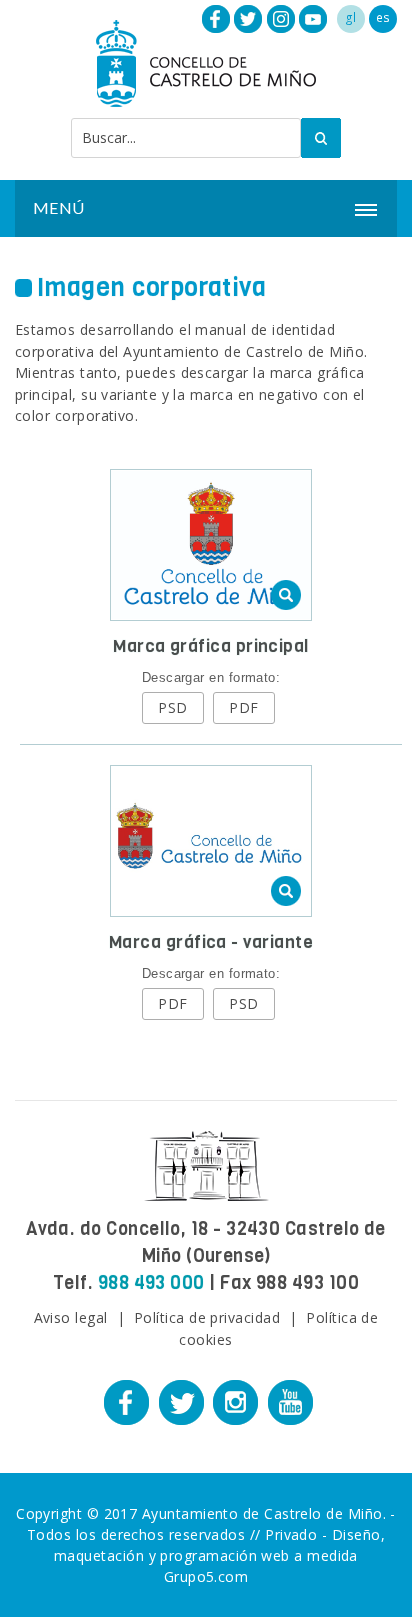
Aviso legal (71, 1317)
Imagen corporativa (151, 287)
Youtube (313, 19)
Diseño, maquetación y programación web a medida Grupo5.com (219, 1555)
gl (351, 17)
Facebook (216, 19)
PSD (172, 707)
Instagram (281, 19)
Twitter (248, 19)
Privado (291, 1534)
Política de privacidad (207, 1317)
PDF (243, 707)
